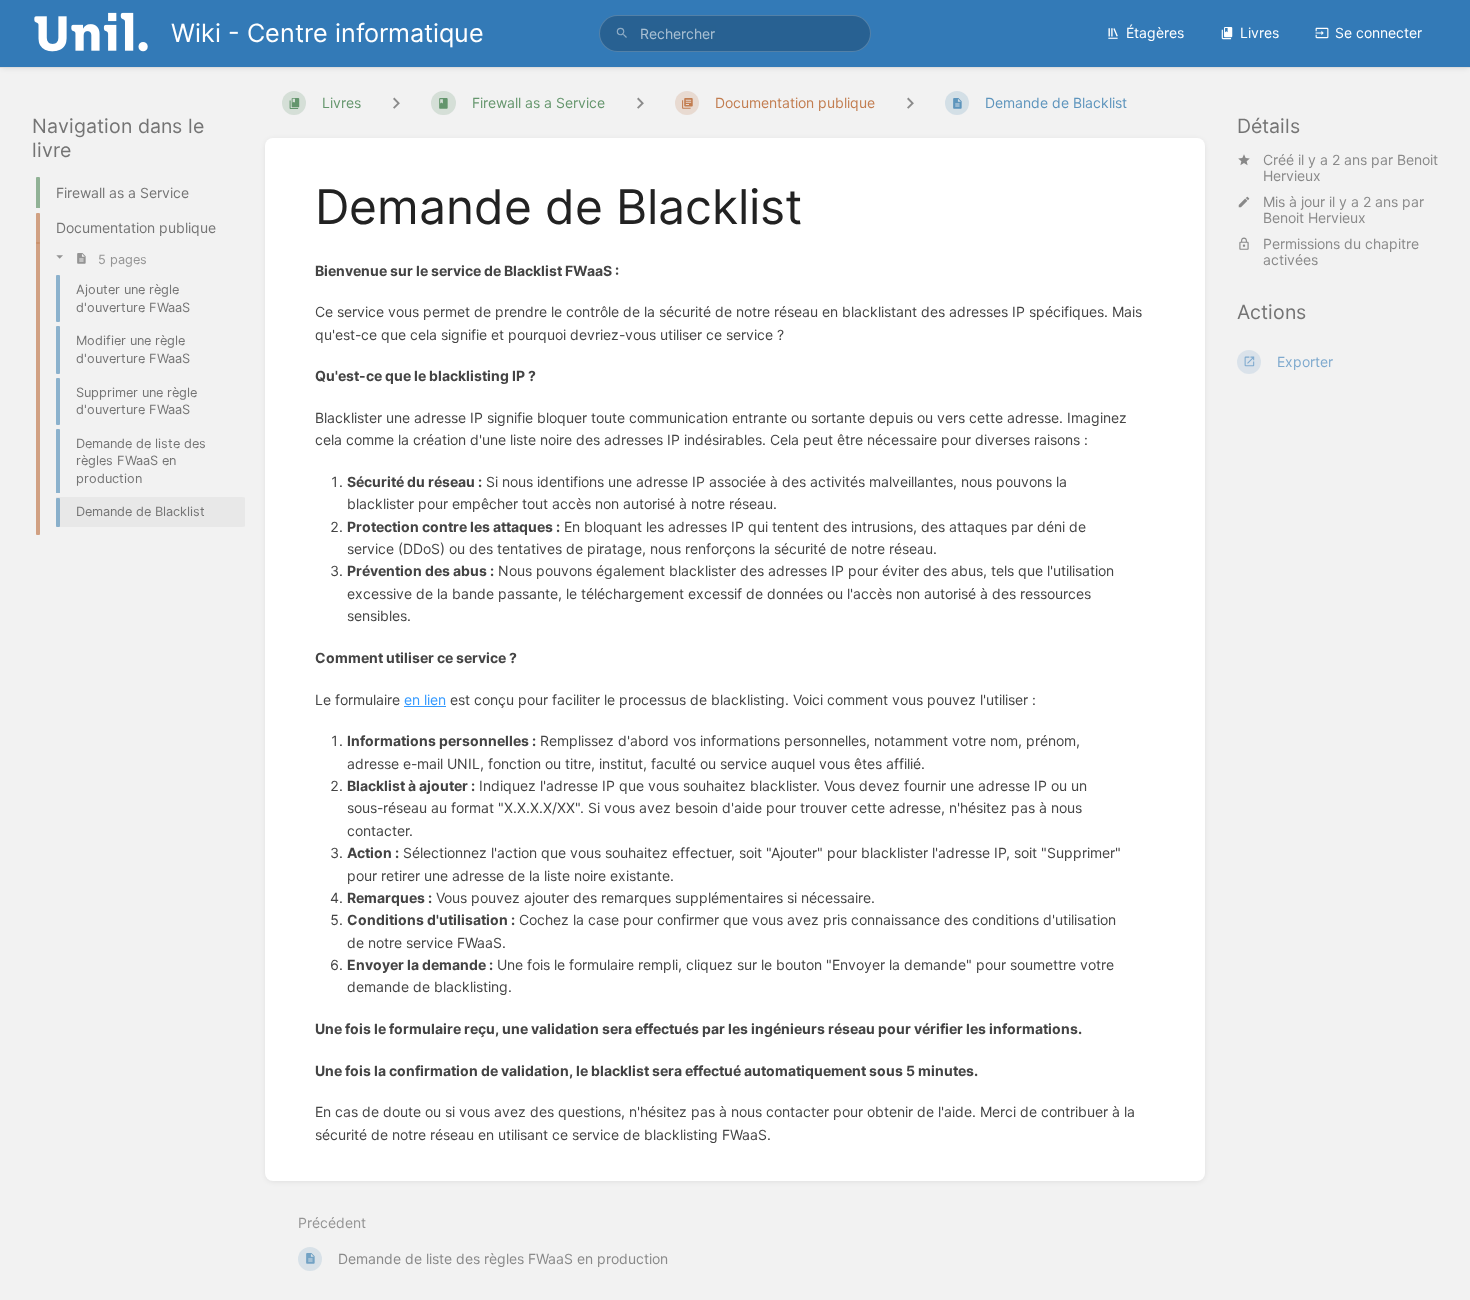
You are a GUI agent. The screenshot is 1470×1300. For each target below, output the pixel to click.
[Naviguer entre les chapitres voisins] (640, 102)
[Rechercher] (622, 33)
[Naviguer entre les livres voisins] (396, 102)
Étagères (1155, 32)
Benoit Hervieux (1314, 218)
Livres (1259, 32)
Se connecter (1378, 32)
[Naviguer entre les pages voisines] (910, 102)
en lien (425, 699)
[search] (735, 33)
